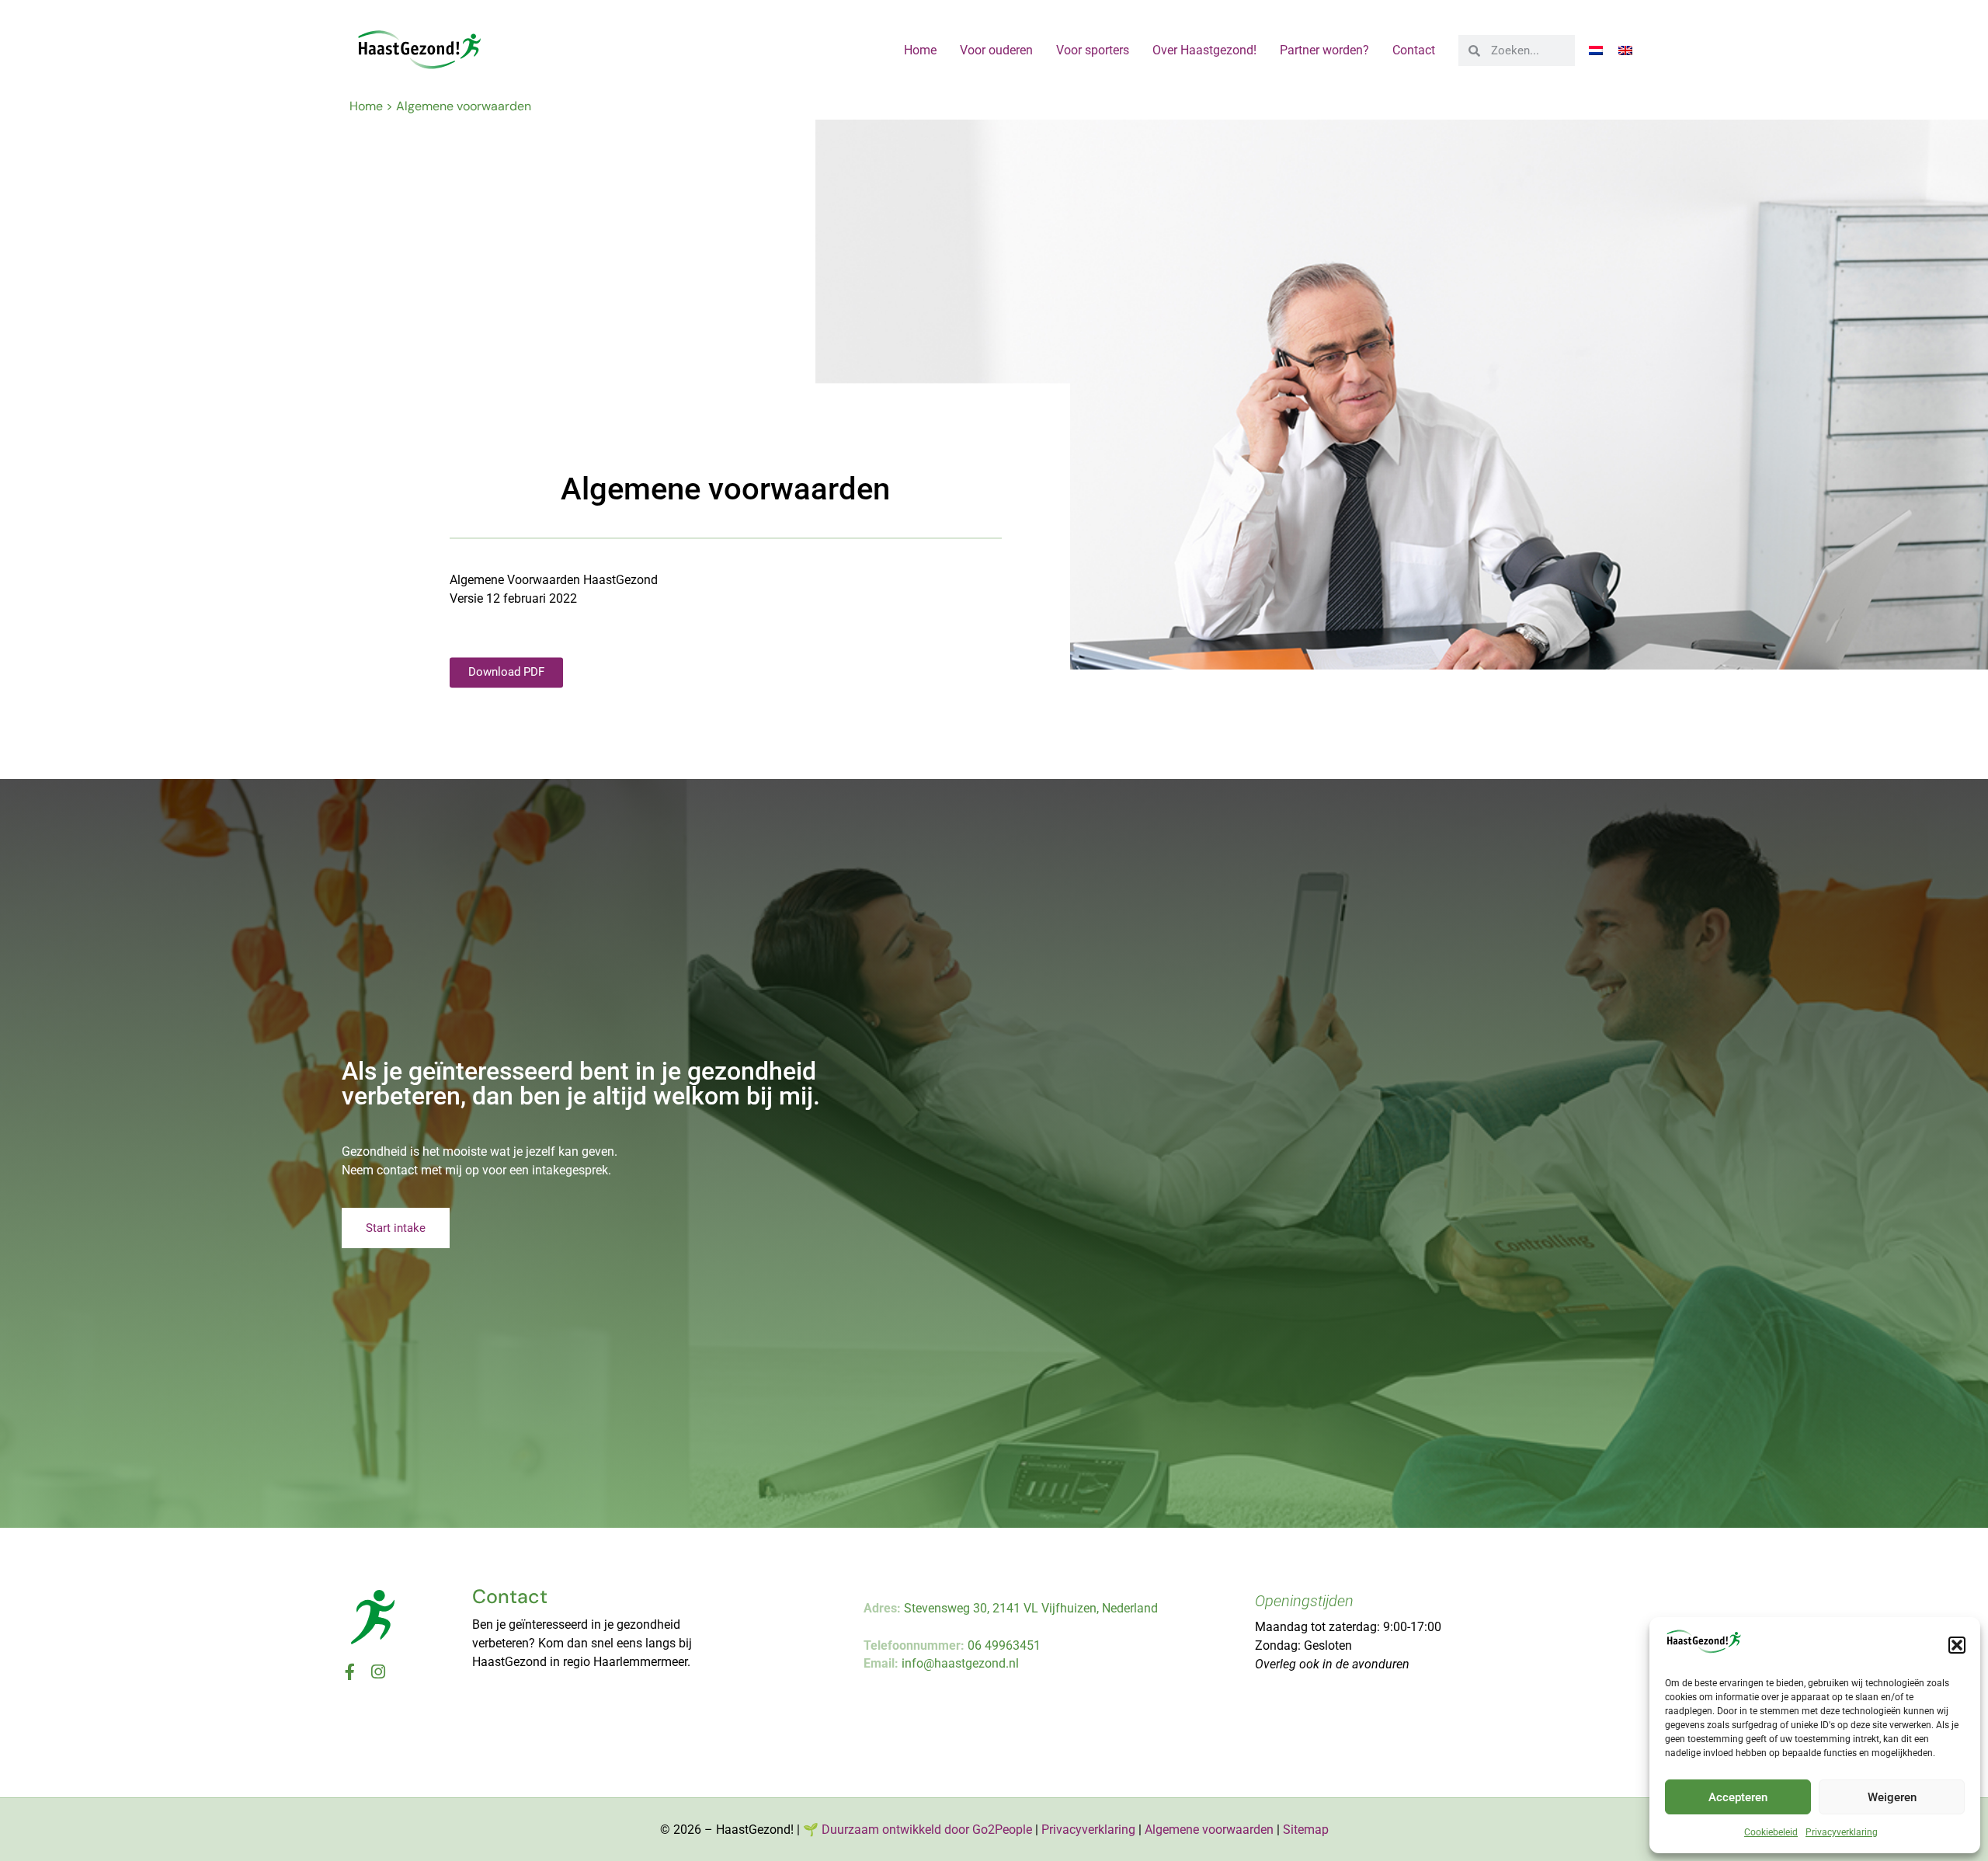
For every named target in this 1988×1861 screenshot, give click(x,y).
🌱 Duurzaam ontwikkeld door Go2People (918, 1830)
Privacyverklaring (1842, 1832)
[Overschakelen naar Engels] (1625, 51)
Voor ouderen (996, 50)
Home (920, 50)
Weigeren (1892, 1797)
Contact (1414, 50)
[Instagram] (378, 1672)
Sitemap (1306, 1830)
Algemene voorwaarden (1209, 1830)
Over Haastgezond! (1204, 50)
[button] (1957, 1645)
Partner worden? (1324, 50)
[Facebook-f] (350, 1672)
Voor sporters (1093, 50)
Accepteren (1738, 1797)
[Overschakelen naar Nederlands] (1596, 51)
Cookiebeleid (1771, 1832)
